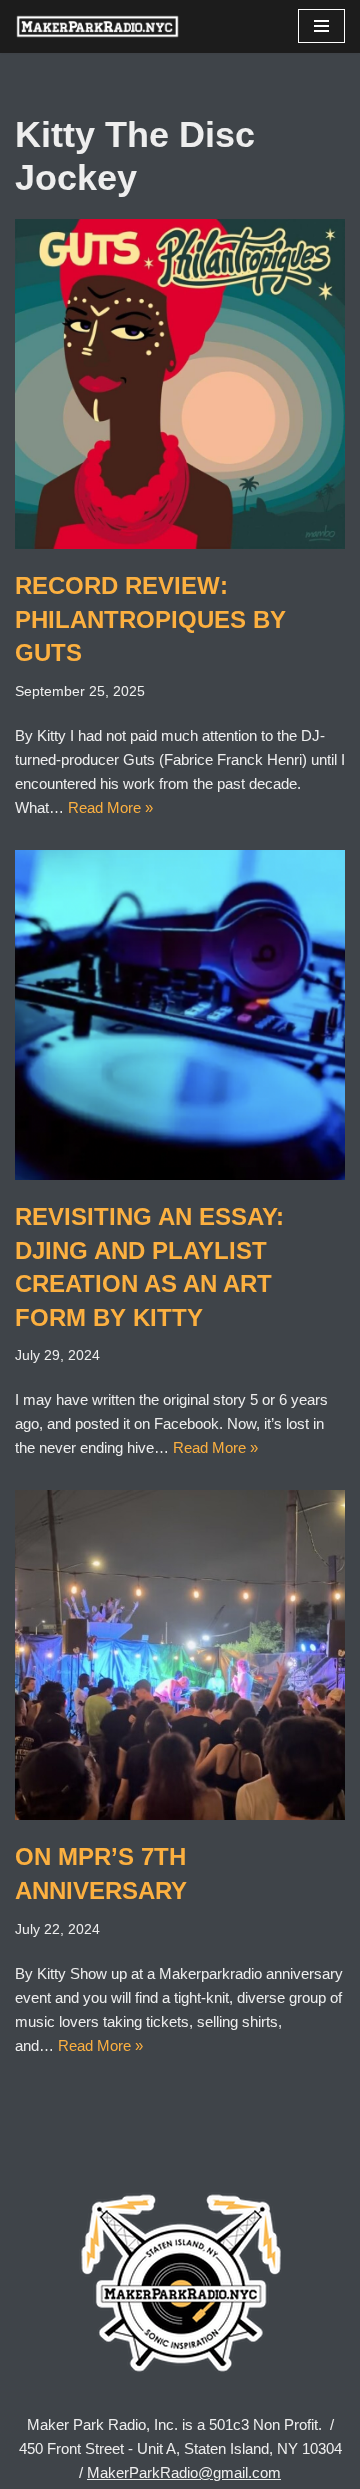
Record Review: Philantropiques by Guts (150, 619)
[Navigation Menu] (321, 26)
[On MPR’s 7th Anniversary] (180, 1655)
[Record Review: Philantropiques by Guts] (180, 384)
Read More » (110, 807)
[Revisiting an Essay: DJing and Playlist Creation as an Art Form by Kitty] (180, 1015)
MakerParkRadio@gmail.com (184, 2472)
